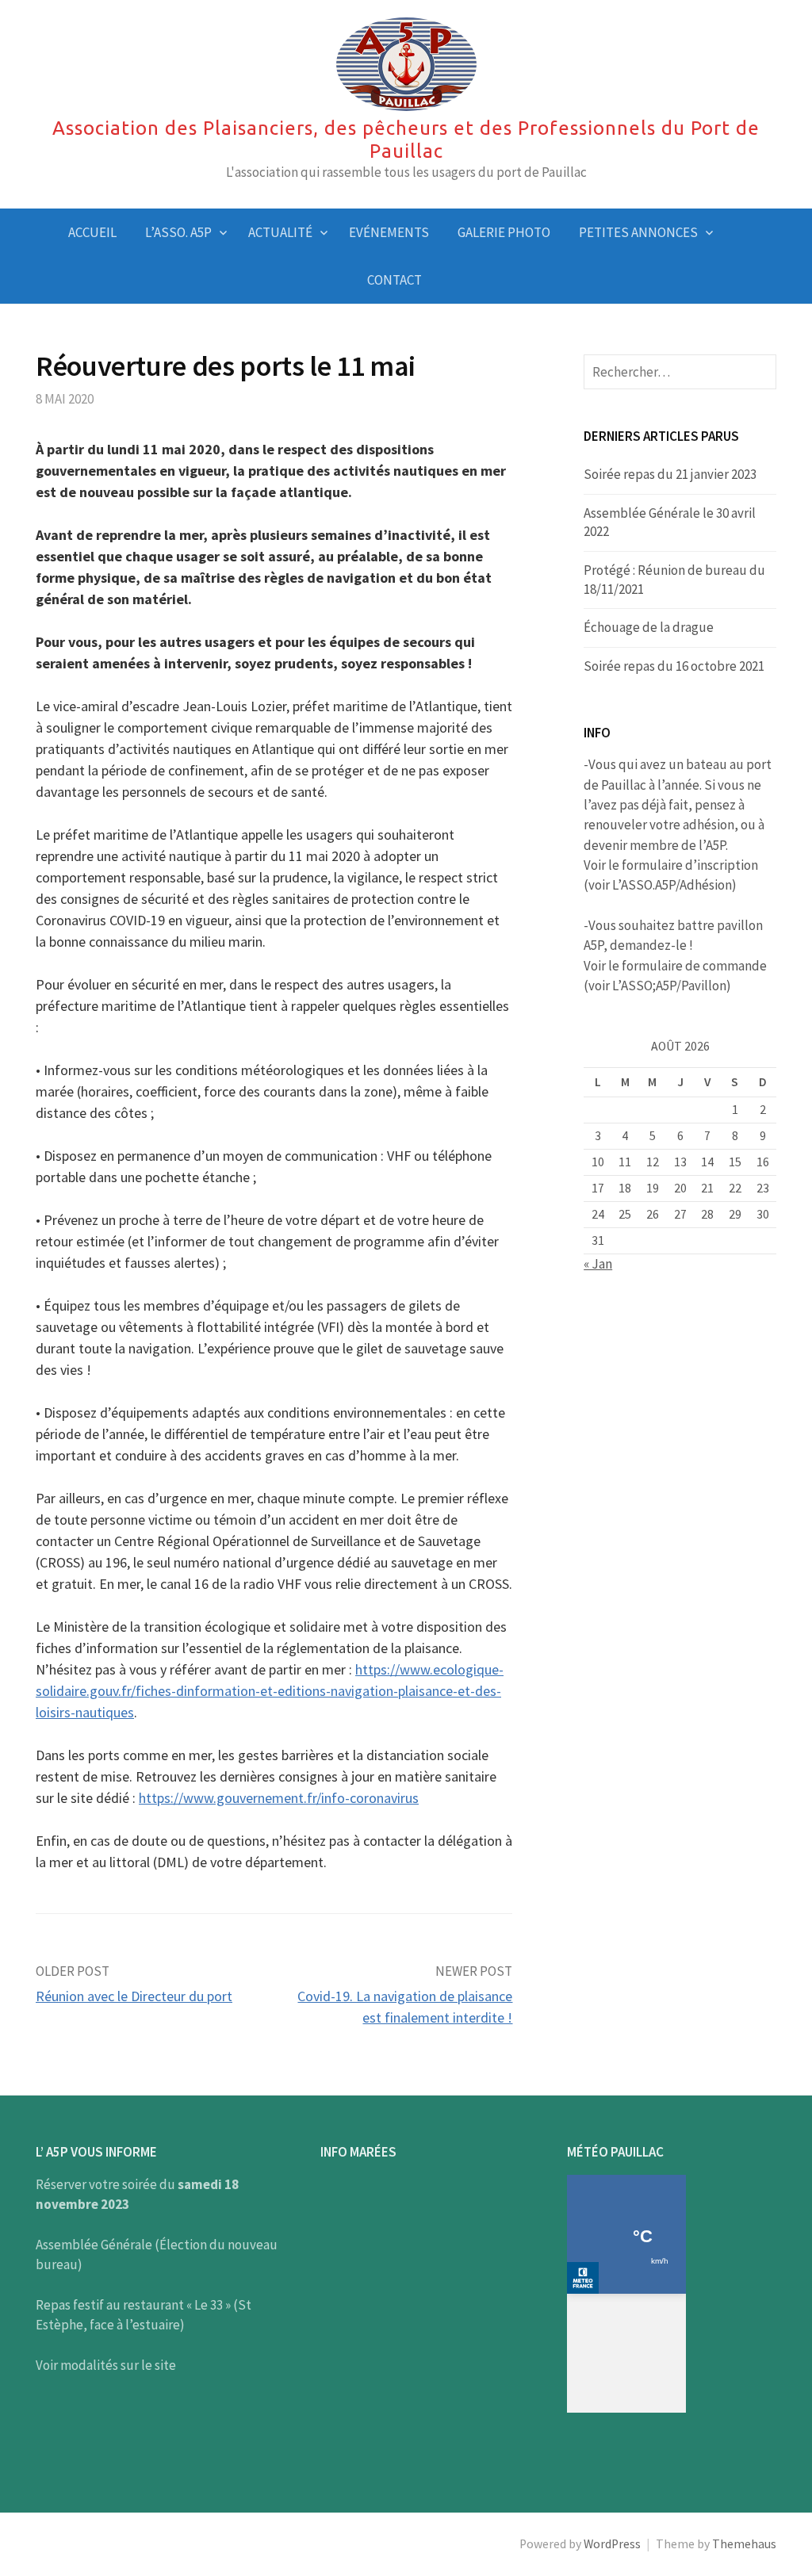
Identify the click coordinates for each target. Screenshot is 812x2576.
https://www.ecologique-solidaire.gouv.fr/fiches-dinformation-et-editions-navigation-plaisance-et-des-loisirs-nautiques (270, 1691)
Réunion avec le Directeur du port (134, 1996)
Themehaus (744, 2544)
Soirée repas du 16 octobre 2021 (674, 666)
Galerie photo (504, 232)
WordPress (612, 2544)
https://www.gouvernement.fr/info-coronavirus (279, 1798)
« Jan (598, 1264)
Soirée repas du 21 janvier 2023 (670, 474)
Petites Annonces (638, 232)
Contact (395, 280)
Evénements (389, 232)
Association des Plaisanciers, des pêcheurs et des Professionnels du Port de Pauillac (406, 140)
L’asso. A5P (178, 232)
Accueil (92, 232)
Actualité (280, 232)
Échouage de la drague (649, 627)
